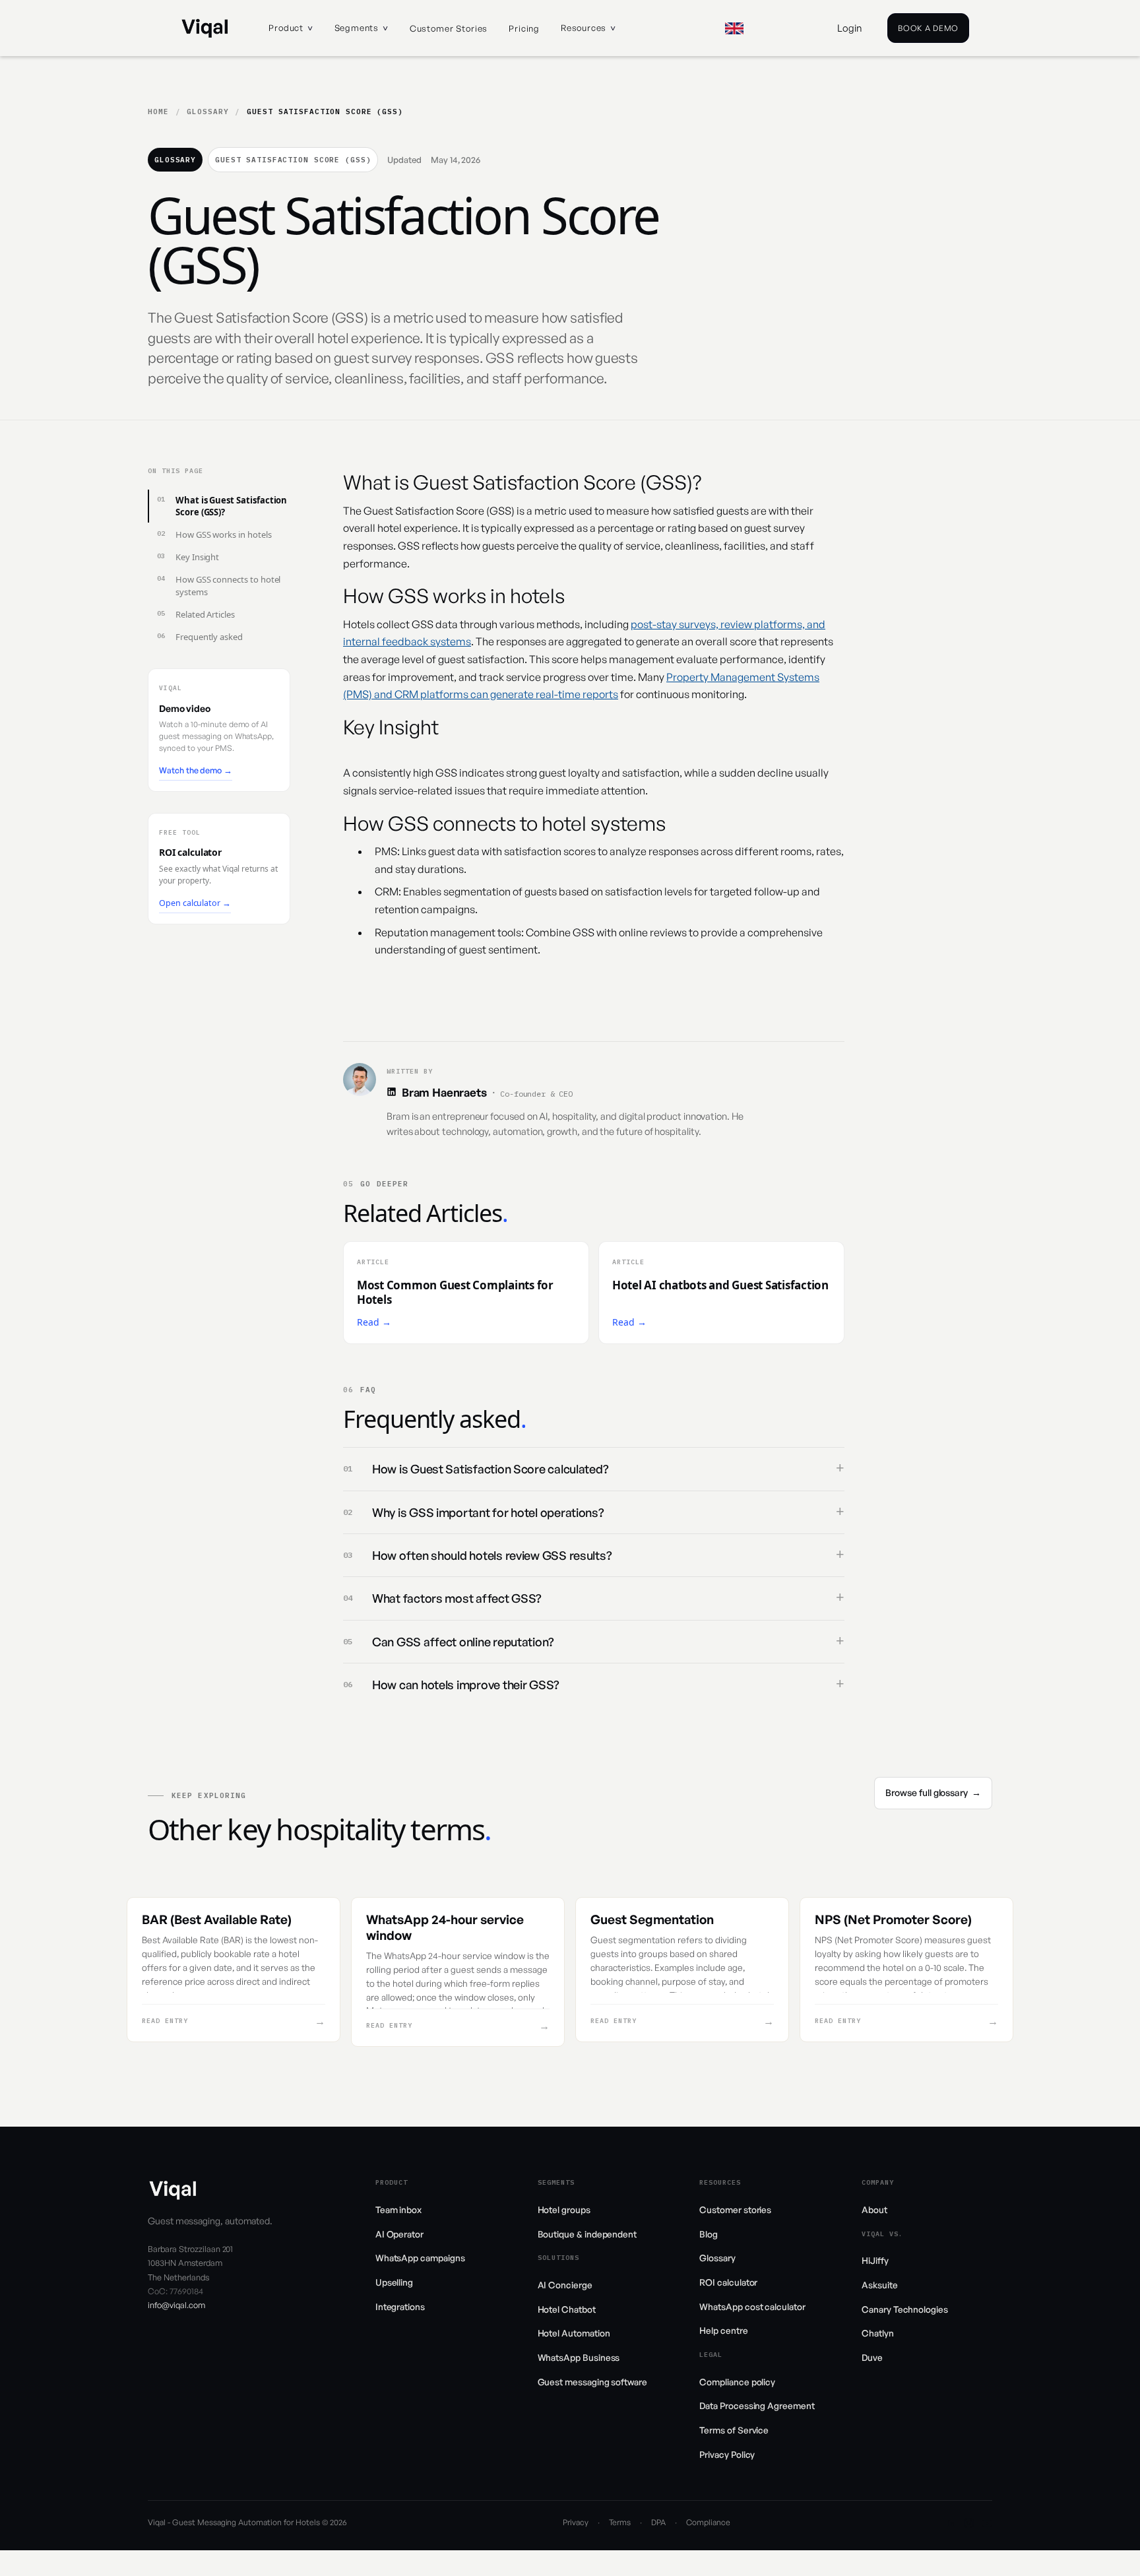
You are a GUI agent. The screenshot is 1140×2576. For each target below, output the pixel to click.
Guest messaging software (592, 2382)
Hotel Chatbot (567, 2309)
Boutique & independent (587, 2234)
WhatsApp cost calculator (752, 2306)
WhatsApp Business (579, 2357)
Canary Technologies (905, 2309)
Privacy (576, 2522)
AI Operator (399, 2234)
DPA (658, 2522)
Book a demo (928, 28)
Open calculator (195, 903)
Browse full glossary (933, 1792)
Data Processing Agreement (757, 2405)
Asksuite (879, 2285)
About (874, 2209)
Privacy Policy (727, 2454)
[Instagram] (969, 2523)
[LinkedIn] (392, 1092)
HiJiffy (875, 2260)
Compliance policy (737, 2382)
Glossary (207, 112)
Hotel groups (564, 2209)
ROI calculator (728, 2282)
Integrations (400, 2306)
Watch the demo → (196, 770)
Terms (620, 2522)
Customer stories (449, 28)
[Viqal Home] (205, 28)
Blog (709, 2234)
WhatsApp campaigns (420, 2258)
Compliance (708, 2522)
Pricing (524, 28)
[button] (291, 28)
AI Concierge (565, 2285)
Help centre (723, 2330)
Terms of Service (734, 2430)
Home (158, 112)
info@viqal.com (176, 2305)
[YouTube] (987, 2523)
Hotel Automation (574, 2333)
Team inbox (398, 2209)
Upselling (394, 2282)
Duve (872, 2357)
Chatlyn (878, 2333)
